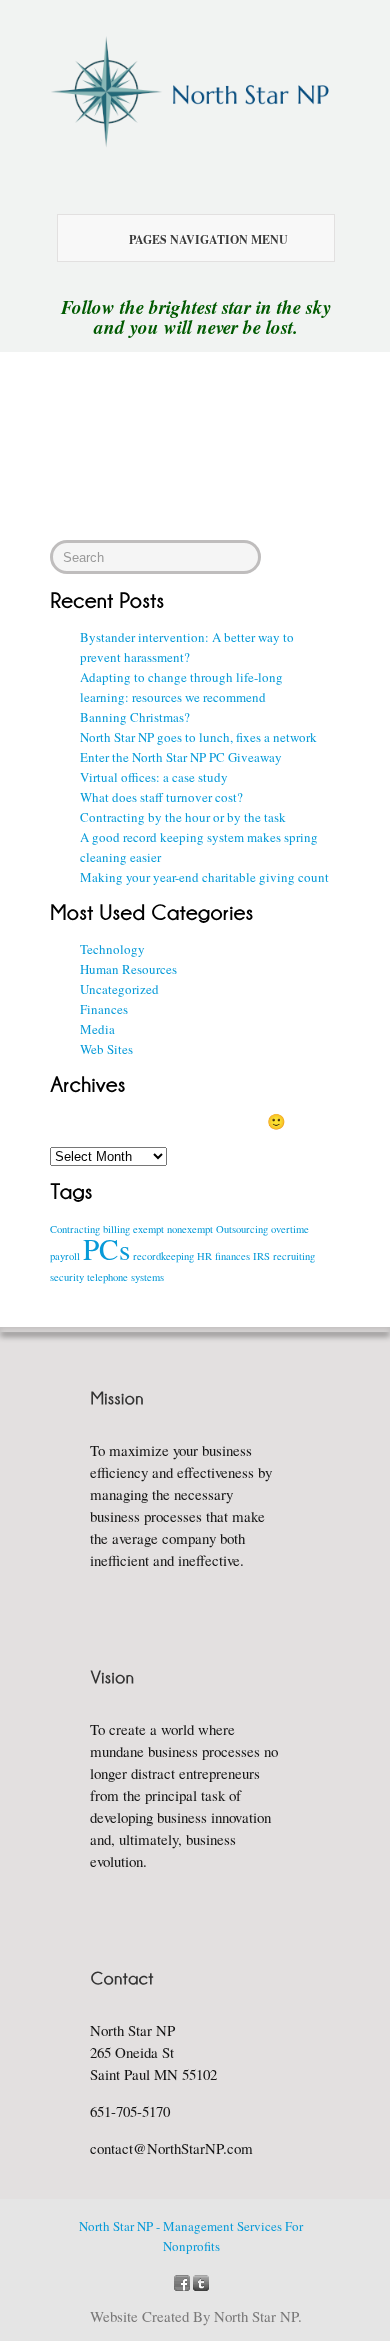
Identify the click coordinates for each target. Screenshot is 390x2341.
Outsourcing (242, 1229)
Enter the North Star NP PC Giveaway (181, 757)
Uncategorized (119, 989)
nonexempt (190, 1229)
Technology (112, 949)
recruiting (294, 1256)
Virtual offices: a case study (154, 777)
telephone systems (125, 1277)
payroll (65, 1256)
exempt (148, 1229)
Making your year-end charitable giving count (204, 877)
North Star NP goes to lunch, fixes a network (198, 737)
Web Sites (106, 1049)
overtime (290, 1229)
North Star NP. (258, 2316)
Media (97, 1029)
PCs (106, 1248)
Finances (104, 1009)
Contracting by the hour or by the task (183, 817)
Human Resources (128, 969)
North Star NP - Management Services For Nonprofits (191, 2236)
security (67, 1277)
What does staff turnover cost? (161, 797)
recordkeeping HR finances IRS (201, 1256)
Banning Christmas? (135, 717)
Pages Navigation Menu (208, 239)
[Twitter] (201, 2281)
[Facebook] (182, 2281)
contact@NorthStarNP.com (171, 2148)
